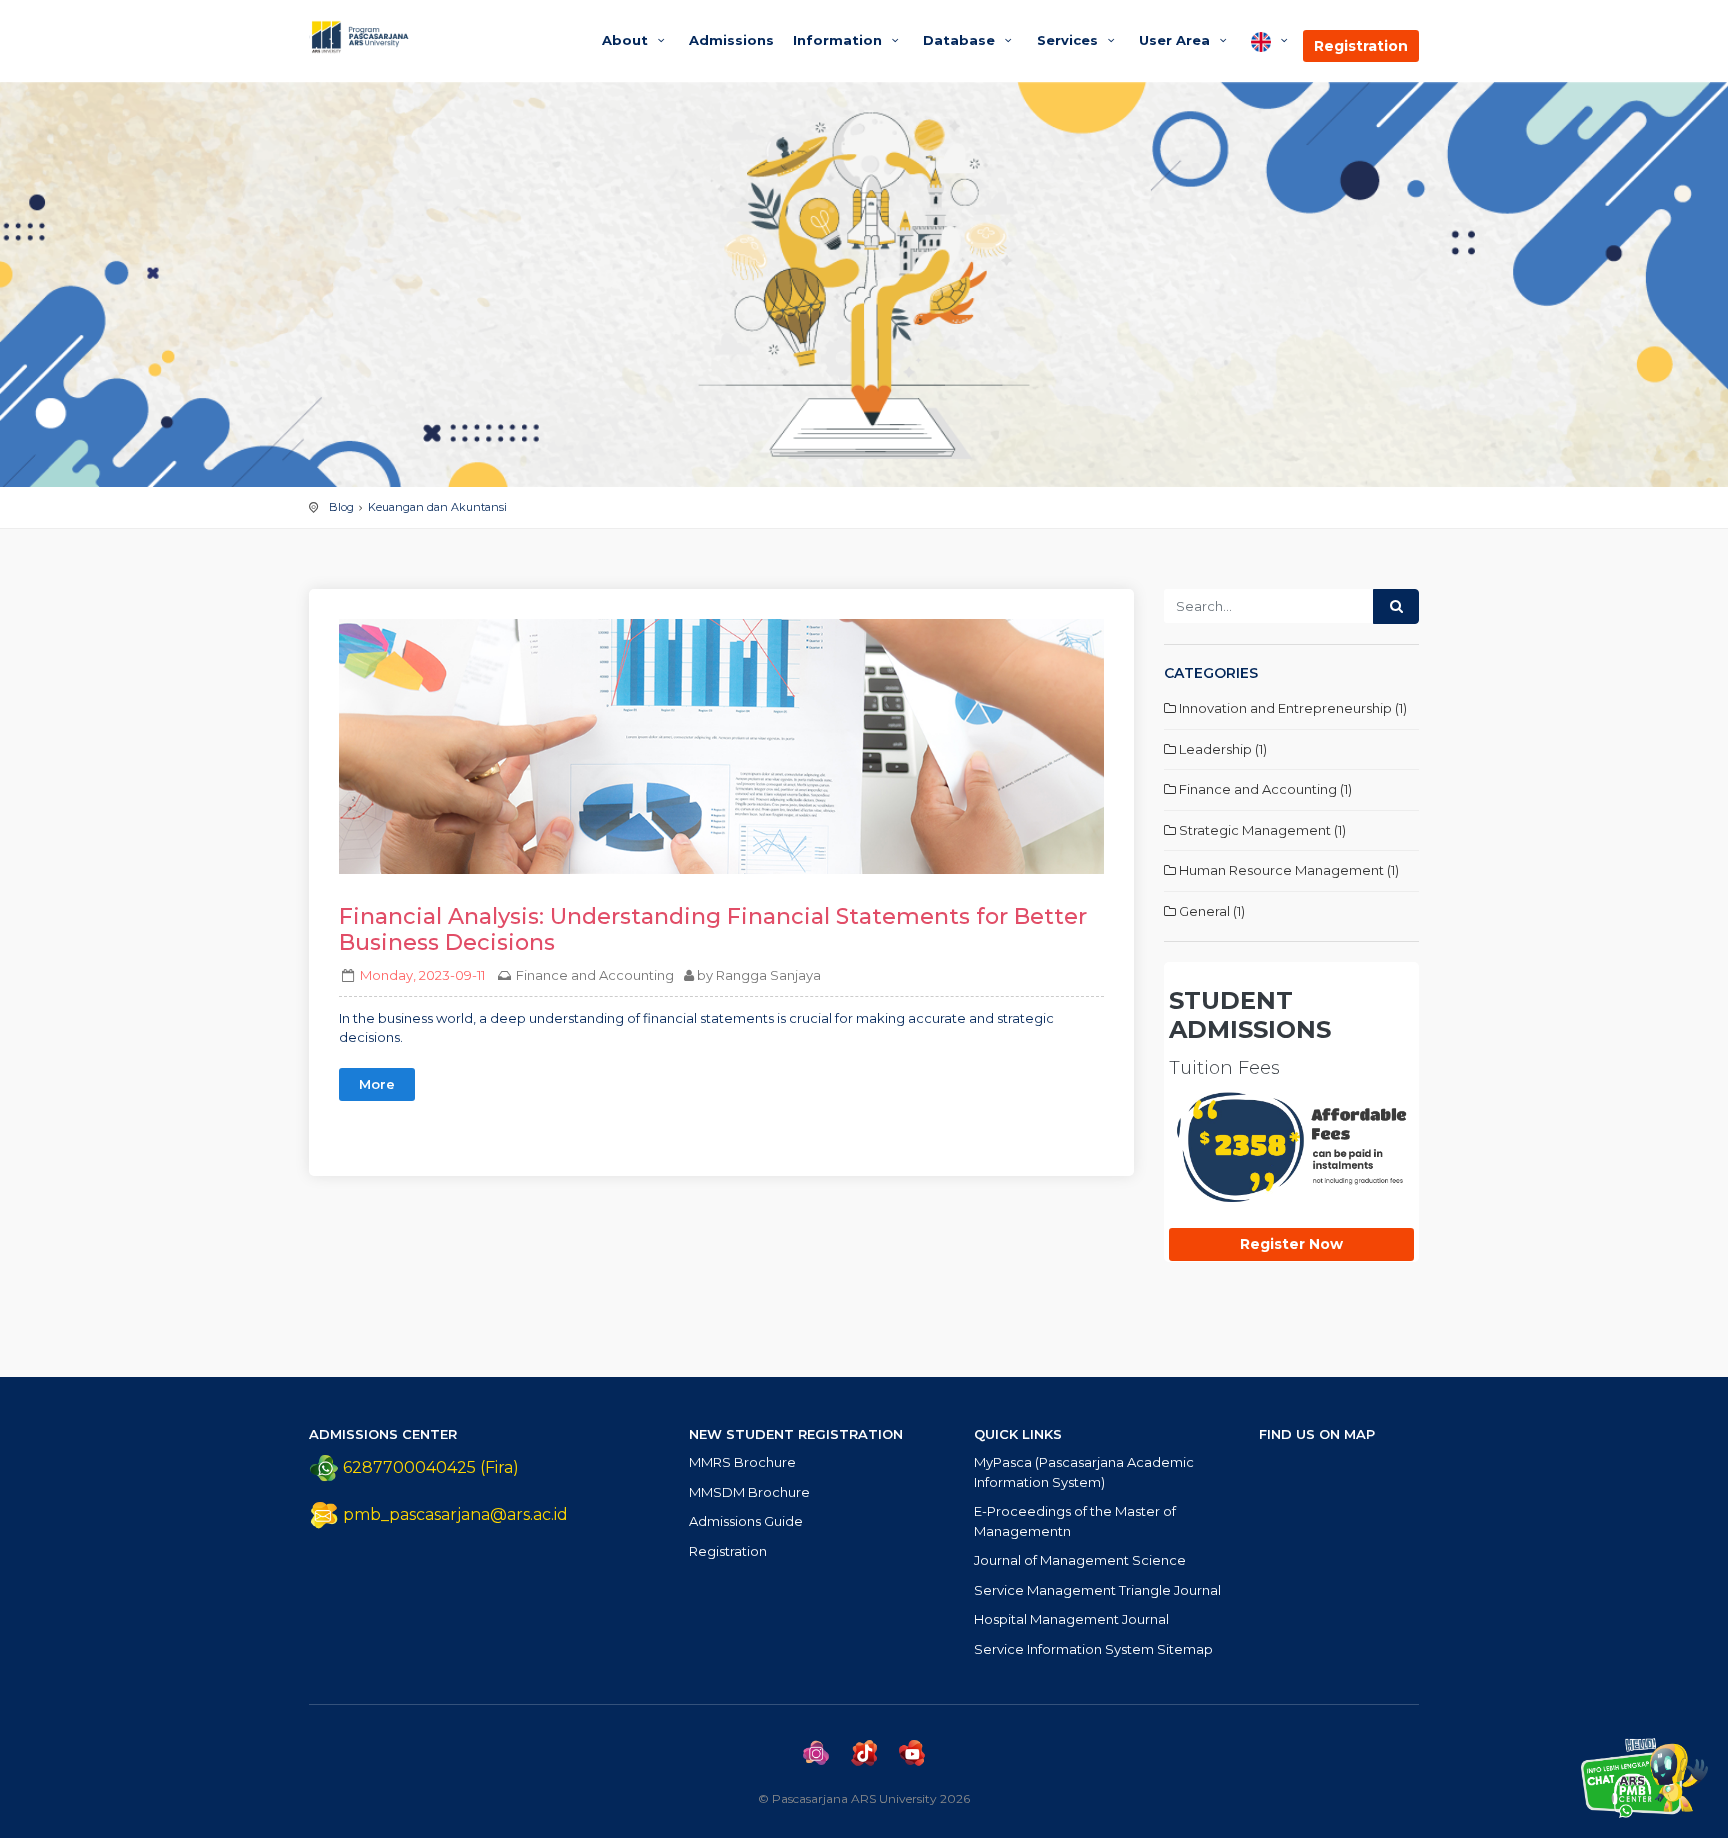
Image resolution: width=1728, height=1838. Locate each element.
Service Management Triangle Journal (1097, 1590)
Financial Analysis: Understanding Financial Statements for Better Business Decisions (713, 929)
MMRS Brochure (742, 1462)
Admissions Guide (746, 1521)
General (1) (1210, 911)
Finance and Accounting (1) (1264, 789)
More (377, 1084)
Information (839, 40)
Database (961, 40)
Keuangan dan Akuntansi (437, 507)
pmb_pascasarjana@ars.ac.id (455, 1514)
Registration (1361, 46)
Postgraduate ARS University (436, 37)
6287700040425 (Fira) (429, 1467)
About (627, 40)
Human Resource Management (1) (1287, 870)
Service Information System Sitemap (1093, 1649)
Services (1069, 40)
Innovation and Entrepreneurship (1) (1291, 708)
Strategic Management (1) (1261, 830)
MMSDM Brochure (749, 1492)
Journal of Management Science (1080, 1560)
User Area (1176, 40)
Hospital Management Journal (1071, 1619)
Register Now (1291, 1244)
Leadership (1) (1221, 749)
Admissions (731, 40)
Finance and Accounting (595, 975)
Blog (341, 507)
